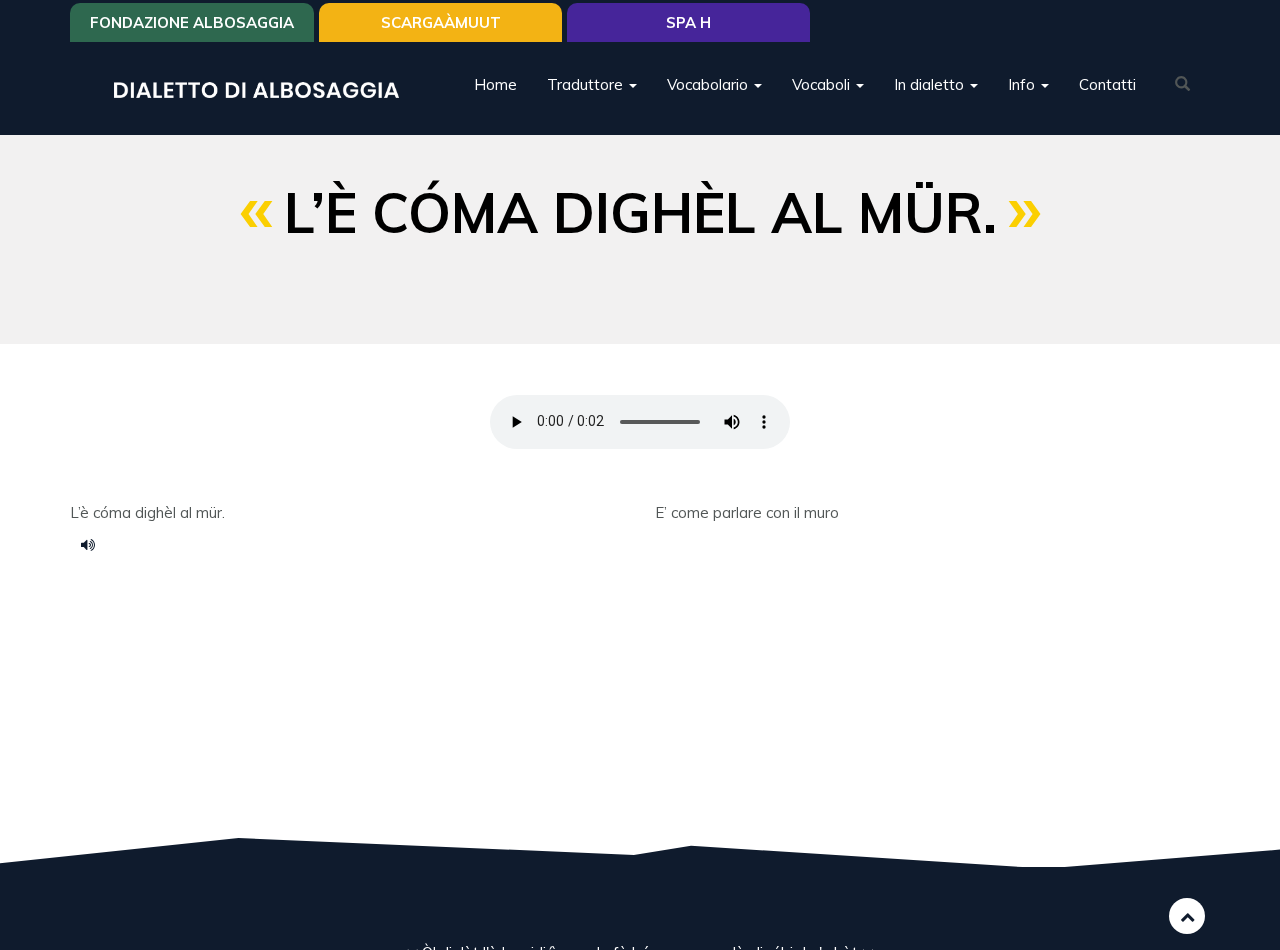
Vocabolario (709, 84)
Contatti (1107, 84)
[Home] (264, 88)
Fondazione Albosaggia (192, 22)
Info (1023, 84)
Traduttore (587, 84)
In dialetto (931, 84)
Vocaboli (823, 84)
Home (495, 84)
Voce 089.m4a (95, 544)
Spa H (688, 22)
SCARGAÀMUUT (441, 22)
